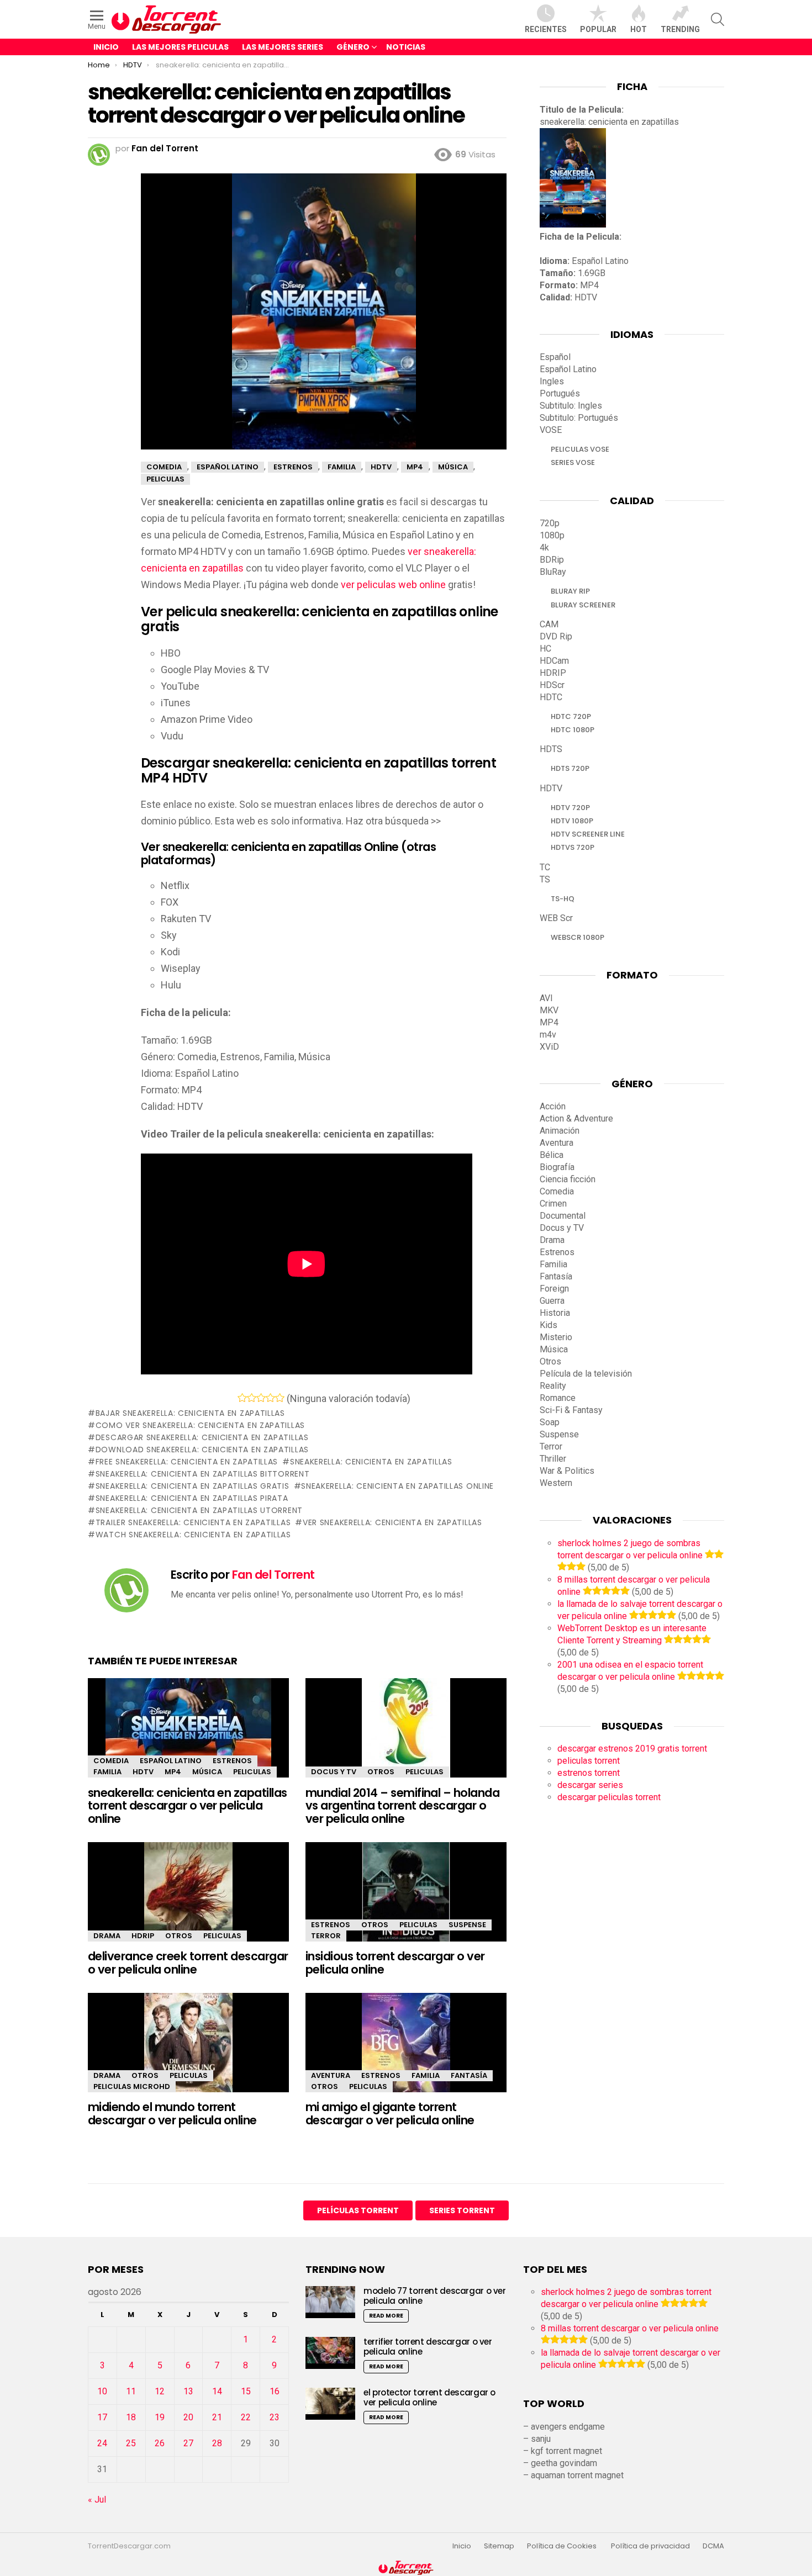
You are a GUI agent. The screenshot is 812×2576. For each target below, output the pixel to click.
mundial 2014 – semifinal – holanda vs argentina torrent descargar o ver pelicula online (402, 1806)
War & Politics (567, 1471)
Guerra (552, 1301)
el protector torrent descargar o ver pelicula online (429, 2397)
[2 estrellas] (252, 1398)
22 (246, 2417)
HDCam (554, 661)
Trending (680, 29)
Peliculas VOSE (580, 449)
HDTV (143, 1772)
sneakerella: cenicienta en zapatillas (371, 1462)
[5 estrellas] (280, 1398)
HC (545, 649)
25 (131, 2443)
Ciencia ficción (568, 1179)
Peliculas (252, 1772)
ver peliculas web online (393, 585)
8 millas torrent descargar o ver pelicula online (630, 2328)
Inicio (106, 47)
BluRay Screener (583, 605)
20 (188, 2417)
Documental (563, 1216)
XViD (549, 1047)
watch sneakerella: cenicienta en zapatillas (193, 1535)
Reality (553, 1386)
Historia (555, 1313)
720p (550, 523)
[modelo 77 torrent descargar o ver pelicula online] (330, 2302)
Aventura (331, 2075)
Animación (560, 1131)
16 (275, 2391)
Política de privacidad (650, 2546)
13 (188, 2391)
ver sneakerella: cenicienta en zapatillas (392, 1522)
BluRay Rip (570, 591)
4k (544, 548)
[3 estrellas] (261, 1398)
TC (545, 867)
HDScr (552, 685)
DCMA (713, 2546)
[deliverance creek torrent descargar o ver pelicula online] (188, 1901)
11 (131, 2391)
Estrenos (232, 1761)
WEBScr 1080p (578, 937)
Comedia (111, 1761)
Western (556, 1483)
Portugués (560, 393)
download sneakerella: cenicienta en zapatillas (202, 1450)
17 (102, 2417)
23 (275, 2417)
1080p (552, 535)
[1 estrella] (242, 1398)
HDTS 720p (570, 768)
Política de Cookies (563, 2546)
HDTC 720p (571, 716)
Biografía (557, 1167)
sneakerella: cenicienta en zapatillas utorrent (199, 1510)
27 (188, 2443)
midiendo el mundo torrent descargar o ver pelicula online (172, 2114)
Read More (386, 2316)
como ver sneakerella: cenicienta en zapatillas (200, 1425)
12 (160, 2391)
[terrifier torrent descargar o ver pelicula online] (330, 2353)
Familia (107, 1772)
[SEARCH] (718, 19)
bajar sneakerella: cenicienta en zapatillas (190, 1413)
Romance (558, 1398)
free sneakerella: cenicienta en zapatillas (187, 1462)
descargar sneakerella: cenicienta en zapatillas (202, 1437)
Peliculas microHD (132, 2086)
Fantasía (469, 2075)
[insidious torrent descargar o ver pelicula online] (406, 1901)
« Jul (97, 2500)
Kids (549, 1325)
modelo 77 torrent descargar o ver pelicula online (435, 2296)
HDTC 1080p (573, 730)
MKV (549, 1010)
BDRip (552, 560)
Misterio (556, 1337)
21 (217, 2417)
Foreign (554, 1289)
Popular (598, 29)
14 (217, 2391)
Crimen (553, 1204)
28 (217, 2443)
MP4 (173, 1772)
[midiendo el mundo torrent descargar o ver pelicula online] (188, 2052)
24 (102, 2443)
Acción (553, 1106)
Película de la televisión (586, 1374)
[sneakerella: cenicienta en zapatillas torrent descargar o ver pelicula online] (188, 1737)
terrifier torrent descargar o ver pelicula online (428, 2347)
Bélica (552, 1155)
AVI (546, 998)
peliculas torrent (589, 1761)
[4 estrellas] (270, 1398)
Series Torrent (462, 2210)
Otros (381, 1772)
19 (160, 2417)
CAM (549, 624)
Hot (639, 29)
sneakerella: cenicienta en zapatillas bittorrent (202, 1474)
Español (555, 357)
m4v (548, 1035)
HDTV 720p (570, 808)
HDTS (551, 749)
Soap (550, 1422)
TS (545, 879)
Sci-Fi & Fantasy (571, 1410)
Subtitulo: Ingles (571, 406)
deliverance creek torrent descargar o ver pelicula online (188, 1963)
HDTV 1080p (572, 821)
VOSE (551, 430)
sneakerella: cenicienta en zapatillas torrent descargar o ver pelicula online (188, 1806)
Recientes (546, 29)
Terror (326, 1936)
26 (160, 2443)
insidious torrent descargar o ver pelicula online (395, 1963)
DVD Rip (556, 636)
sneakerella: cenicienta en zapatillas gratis (193, 1486)
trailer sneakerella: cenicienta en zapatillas (193, 1522)
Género (353, 47)
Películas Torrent (358, 2210)
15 (246, 2391)
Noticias (406, 47)
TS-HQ (563, 899)
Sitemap (499, 2546)
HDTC (551, 697)
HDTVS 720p (573, 847)
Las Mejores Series (283, 47)
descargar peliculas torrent (609, 1797)
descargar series (590, 1785)
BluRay (553, 572)
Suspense (467, 1925)
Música (207, 1772)
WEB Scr (556, 918)
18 (131, 2417)
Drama (107, 1936)
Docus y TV (334, 1772)
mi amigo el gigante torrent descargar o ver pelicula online (390, 2114)
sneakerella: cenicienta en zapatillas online (397, 1486)
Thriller (553, 1459)
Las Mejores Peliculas (180, 47)
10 (102, 2391)
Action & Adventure (576, 1118)
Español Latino (171, 1761)
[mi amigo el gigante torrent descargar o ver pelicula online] (406, 2052)
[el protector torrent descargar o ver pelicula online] (330, 2403)
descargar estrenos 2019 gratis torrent (632, 1749)
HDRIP (143, 1936)
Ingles (552, 381)
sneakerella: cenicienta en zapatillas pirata (192, 1498)
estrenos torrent (589, 1773)
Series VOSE (573, 462)
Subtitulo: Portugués (579, 418)
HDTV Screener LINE (588, 834)
